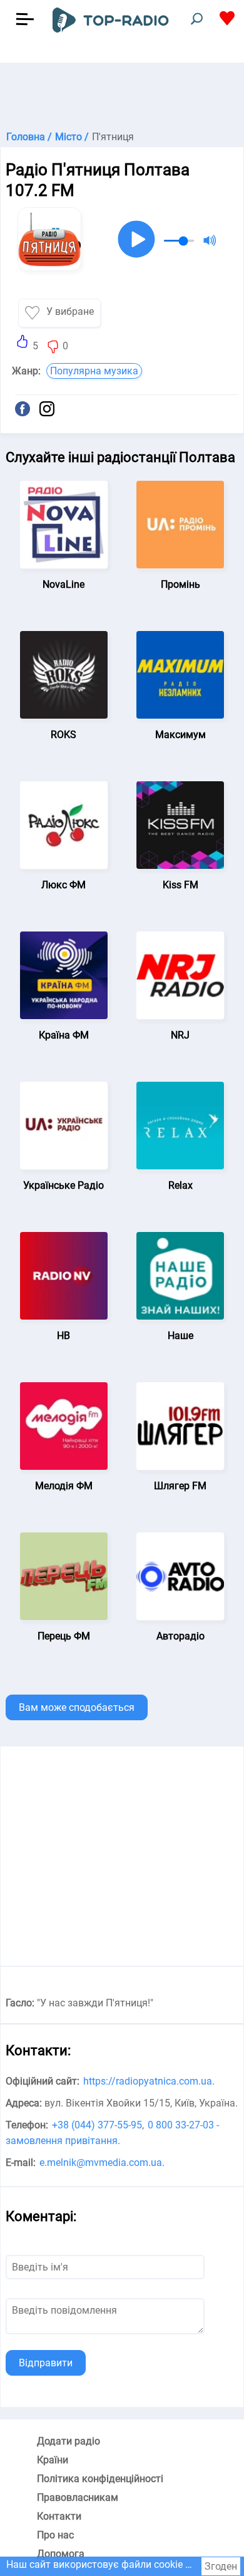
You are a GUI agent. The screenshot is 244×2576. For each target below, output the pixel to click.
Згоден (221, 2566)
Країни (53, 2460)
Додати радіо (69, 2441)
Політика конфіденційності (100, 2479)
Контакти (59, 2516)
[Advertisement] (122, 94)
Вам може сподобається (77, 1707)
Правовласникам (78, 2497)
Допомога (61, 2554)
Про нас (55, 2535)
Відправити (46, 2363)
